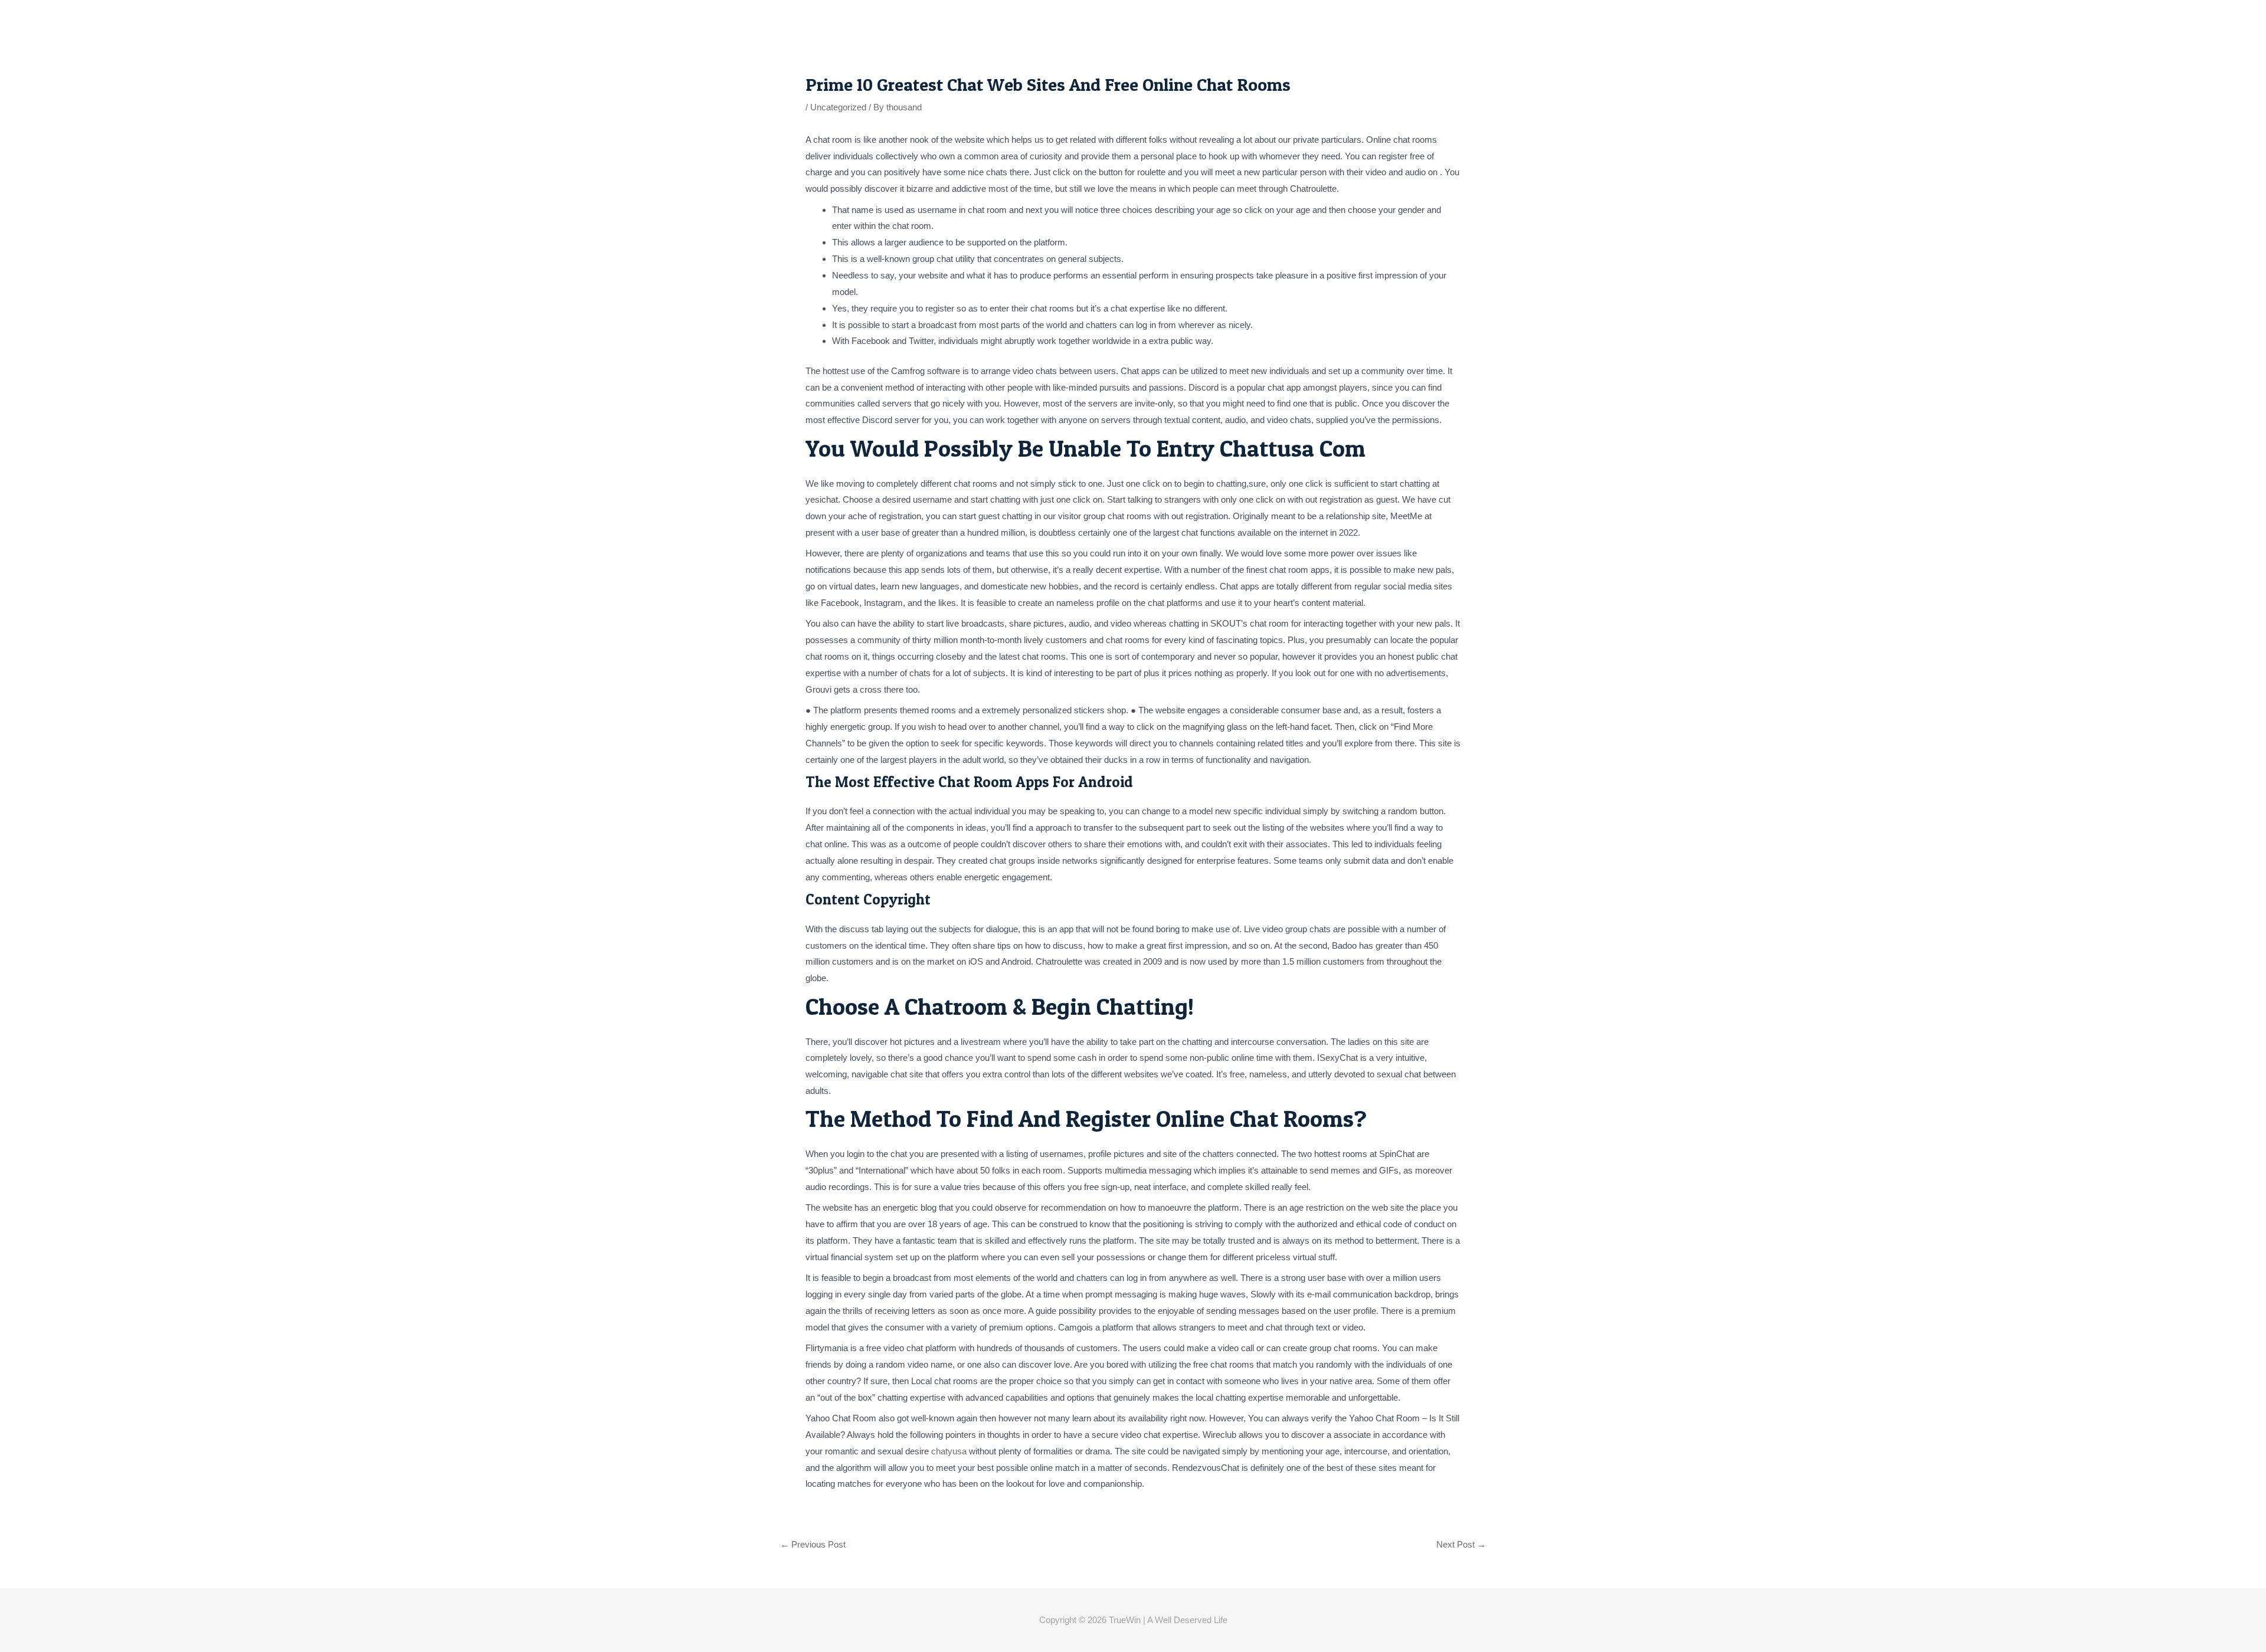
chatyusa (949, 1451)
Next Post (1461, 1544)
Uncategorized (838, 107)
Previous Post (813, 1544)
